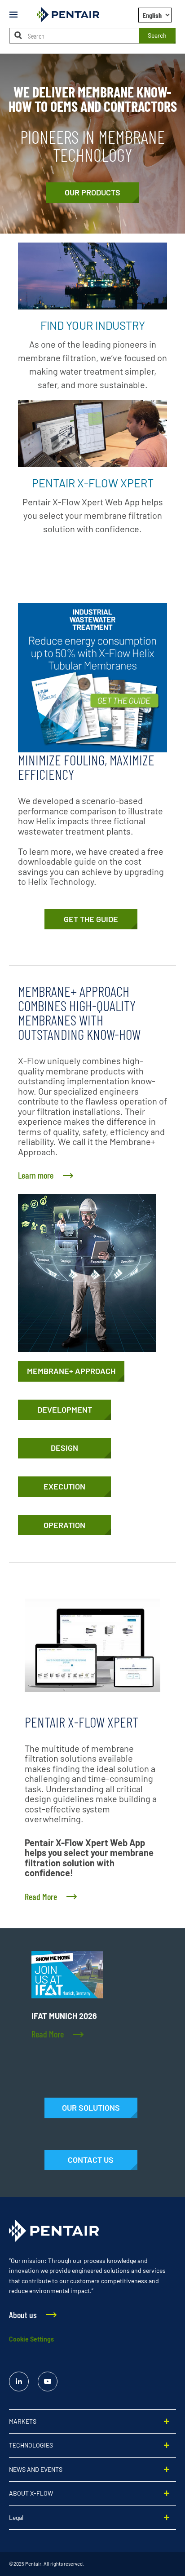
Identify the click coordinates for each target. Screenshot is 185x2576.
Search (157, 35)
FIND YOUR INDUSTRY (93, 325)
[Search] (18, 35)
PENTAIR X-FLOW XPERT (93, 483)
